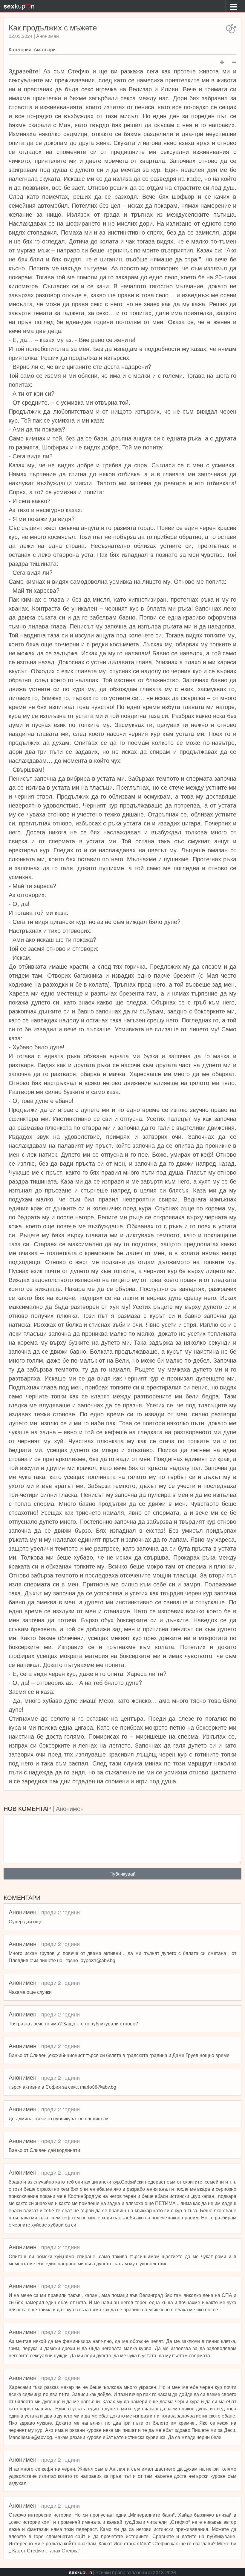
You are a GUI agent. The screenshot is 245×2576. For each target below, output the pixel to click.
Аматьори (45, 49)
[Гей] (231, 29)
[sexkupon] (19, 6)
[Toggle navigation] (233, 6)
